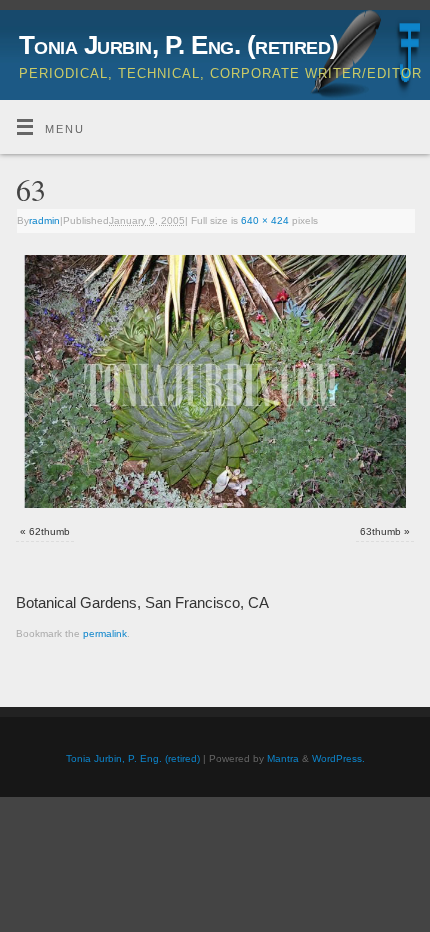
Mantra (283, 758)
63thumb (380, 531)
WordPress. (338, 758)
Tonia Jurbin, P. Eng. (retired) (179, 45)
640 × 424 (265, 220)
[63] (215, 381)
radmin (44, 220)
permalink (105, 633)
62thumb (49, 531)
